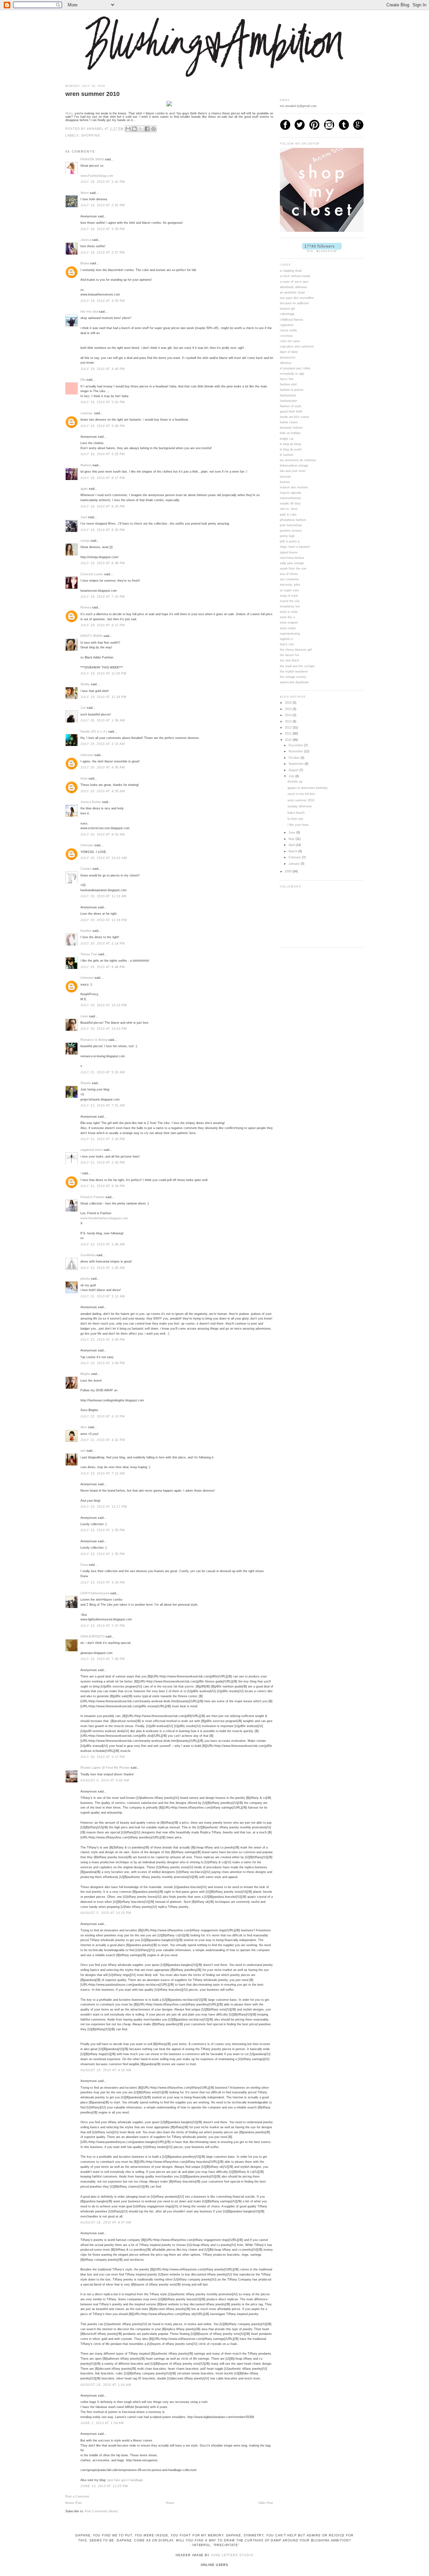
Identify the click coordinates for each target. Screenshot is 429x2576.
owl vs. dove (289, 509)
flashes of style (291, 406)
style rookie (288, 628)
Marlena (86, 465)
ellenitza (286, 363)
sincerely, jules (290, 585)
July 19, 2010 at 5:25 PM (103, 454)
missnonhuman (290, 498)
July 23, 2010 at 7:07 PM (103, 1626)
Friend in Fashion (93, 1197)
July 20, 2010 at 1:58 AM (103, 720)
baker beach (296, 813)
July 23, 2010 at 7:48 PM (103, 1659)
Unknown (87, 755)
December (296, 745)
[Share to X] (141, 129)
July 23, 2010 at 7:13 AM (103, 1473)
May (292, 839)
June (292, 833)
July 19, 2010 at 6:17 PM (103, 478)
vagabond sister (91, 1150)
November (296, 751)
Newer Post (74, 2503)
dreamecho (288, 358)
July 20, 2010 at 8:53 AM (103, 835)
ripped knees (289, 552)
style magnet (289, 623)
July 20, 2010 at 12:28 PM (104, 920)
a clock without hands (295, 276)
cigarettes (287, 325)
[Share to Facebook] (147, 129)
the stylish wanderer (294, 672)
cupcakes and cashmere (297, 346)
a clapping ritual (291, 271)
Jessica (86, 240)
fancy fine (287, 379)
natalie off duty (290, 503)
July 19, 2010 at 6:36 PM (103, 563)
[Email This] (128, 129)
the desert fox (290, 655)
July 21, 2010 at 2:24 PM (103, 1139)
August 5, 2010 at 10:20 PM (106, 1913)
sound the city (290, 601)
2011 (289, 734)
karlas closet (289, 422)
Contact (86, 869)
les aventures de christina (298, 460)
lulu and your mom (293, 471)
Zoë (83, 708)
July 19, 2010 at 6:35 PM (103, 506)
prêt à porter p (290, 541)
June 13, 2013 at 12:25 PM (104, 2486)
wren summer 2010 (301, 800)
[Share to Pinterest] (154, 129)
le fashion (287, 455)
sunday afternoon (300, 806)
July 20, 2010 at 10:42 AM (104, 858)
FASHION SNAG (92, 159)
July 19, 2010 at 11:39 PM (104, 697)
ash (83, 1451)
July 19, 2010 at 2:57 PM (103, 253)
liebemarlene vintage (294, 466)
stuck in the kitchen (301, 794)
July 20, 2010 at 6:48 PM (103, 967)
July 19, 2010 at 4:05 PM (103, 301)
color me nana (290, 341)
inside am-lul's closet (294, 417)
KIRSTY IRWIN (91, 636)
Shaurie (86, 1083)
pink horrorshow (291, 525)
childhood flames (292, 320)
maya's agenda (290, 493)
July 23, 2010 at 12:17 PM (104, 1507)
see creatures (289, 579)
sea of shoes (289, 574)
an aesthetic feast (292, 292)
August (294, 770)
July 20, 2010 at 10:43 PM (104, 1029)
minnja (85, 541)
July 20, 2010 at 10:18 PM (104, 1005)
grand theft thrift (291, 412)
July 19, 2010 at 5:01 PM (103, 402)
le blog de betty (291, 444)
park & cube (288, 515)
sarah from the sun (293, 569)
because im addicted (294, 303)
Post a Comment (77, 2497)
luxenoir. (286, 477)
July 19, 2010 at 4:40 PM (103, 369)
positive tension (291, 531)
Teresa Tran (89, 954)
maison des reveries (294, 487)
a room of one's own (294, 282)
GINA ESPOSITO (93, 1636)
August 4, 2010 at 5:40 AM (105, 1780)
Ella (83, 380)
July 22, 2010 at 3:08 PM (103, 1340)
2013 (289, 721)
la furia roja (295, 819)
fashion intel (288, 384)
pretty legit (287, 536)
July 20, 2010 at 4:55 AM (103, 791)
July (292, 776)
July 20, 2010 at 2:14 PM (103, 944)
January (295, 864)
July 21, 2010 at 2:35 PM (103, 1163)
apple (84, 489)
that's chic (287, 644)
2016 (289, 703)
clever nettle (288, 330)
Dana (84, 1565)
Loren (84, 1016)
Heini (84, 779)
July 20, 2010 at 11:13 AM (104, 896)
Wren (69, 113)
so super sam (289, 590)
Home (170, 2503)
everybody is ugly (292, 374)
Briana (85, 263)
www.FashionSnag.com (97, 176)
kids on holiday (290, 433)
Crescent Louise (92, 574)
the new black (290, 660)
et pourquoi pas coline (295, 368)
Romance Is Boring (94, 1040)
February (295, 857)
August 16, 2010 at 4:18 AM (106, 2070)
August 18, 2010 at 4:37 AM (106, 2222)
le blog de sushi (291, 449)
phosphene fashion (293, 520)
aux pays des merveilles (297, 298)
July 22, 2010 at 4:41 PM (103, 1440)
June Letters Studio (232, 2555)
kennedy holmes (291, 428)
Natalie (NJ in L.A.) (94, 732)
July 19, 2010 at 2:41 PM (103, 182)
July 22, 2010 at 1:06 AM (103, 1244)
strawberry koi (290, 606)
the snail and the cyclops (297, 666)
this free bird (89, 312)
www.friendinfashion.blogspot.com (104, 1218)
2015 (289, 709)
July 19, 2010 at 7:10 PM (103, 597)
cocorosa (286, 336)
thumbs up (295, 782)
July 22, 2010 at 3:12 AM (103, 1296)
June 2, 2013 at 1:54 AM (102, 2423)
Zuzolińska (88, 1255)
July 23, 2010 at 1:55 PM (103, 1530)
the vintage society (293, 677)
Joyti (84, 517)
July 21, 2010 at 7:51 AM (103, 1106)
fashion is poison (292, 390)
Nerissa (86, 607)
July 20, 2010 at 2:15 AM (103, 744)
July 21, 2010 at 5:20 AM (103, 1072)
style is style (289, 612)
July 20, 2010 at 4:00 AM (103, 767)
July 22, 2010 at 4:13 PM (103, 1416)
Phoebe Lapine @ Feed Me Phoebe (105, 1768)
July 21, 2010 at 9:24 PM (103, 1186)
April (292, 845)
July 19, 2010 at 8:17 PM (103, 625)
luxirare (285, 482)
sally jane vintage (292, 563)
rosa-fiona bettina (292, 558)
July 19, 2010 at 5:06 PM (103, 426)
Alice (84, 1427)
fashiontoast (288, 401)
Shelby (85, 684)
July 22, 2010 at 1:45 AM (103, 1268)
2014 (289, 715)
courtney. (87, 413)
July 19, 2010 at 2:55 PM (103, 229)
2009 (289, 871)
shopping (90, 136)
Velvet (85, 193)
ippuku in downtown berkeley (308, 788)
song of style (289, 596)
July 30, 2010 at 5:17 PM (103, 1757)
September (297, 764)
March (293, 851)
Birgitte (85, 1374)
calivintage (287, 314)
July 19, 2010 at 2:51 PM (103, 205)
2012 (289, 728)
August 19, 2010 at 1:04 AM (106, 2385)
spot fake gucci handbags (125, 2480)
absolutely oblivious (293, 287)
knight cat (287, 439)
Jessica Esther (91, 802)
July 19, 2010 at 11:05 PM (104, 674)
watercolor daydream (294, 682)
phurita (85, 1279)
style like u (287, 617)
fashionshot (288, 395)
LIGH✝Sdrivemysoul (95, 1593)
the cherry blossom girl (296, 650)
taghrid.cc (287, 639)
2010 (289, 740)
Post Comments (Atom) (101, 2511)
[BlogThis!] (134, 129)
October (295, 758)
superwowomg (290, 634)
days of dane (289, 352)
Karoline (86, 931)
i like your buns (298, 825)
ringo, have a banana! (295, 547)
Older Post (266, 2503)
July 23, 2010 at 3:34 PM (103, 1582)
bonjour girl (287, 309)
